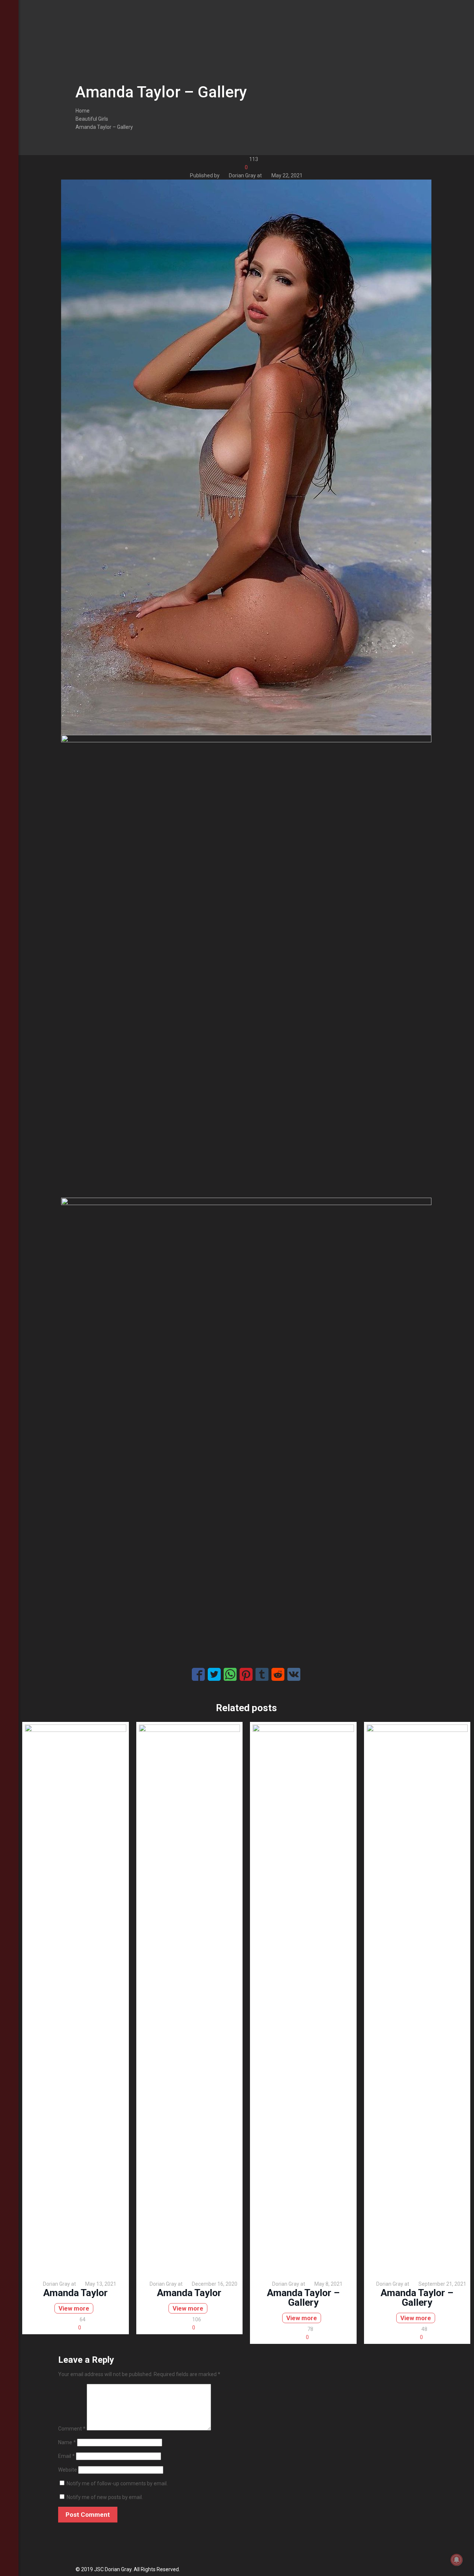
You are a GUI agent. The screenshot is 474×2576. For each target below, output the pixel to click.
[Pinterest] (9, 2546)
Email (66, 2456)
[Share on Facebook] (198, 1674)
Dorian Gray (242, 175)
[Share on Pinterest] (246, 1674)
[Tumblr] (9, 2566)
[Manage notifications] (457, 2560)
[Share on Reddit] (278, 1674)
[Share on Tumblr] (262, 1674)
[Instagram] (9, 2556)
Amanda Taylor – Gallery (104, 127)
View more (74, 2308)
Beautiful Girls (92, 119)
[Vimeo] (9, 2536)
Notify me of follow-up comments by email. (117, 2483)
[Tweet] (214, 1674)
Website (68, 2470)
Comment (72, 2429)
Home (83, 111)
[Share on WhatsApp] (230, 1674)
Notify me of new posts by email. (105, 2497)
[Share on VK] (294, 1674)
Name (67, 2442)
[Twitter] (9, 2526)
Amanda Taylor (76, 2293)
